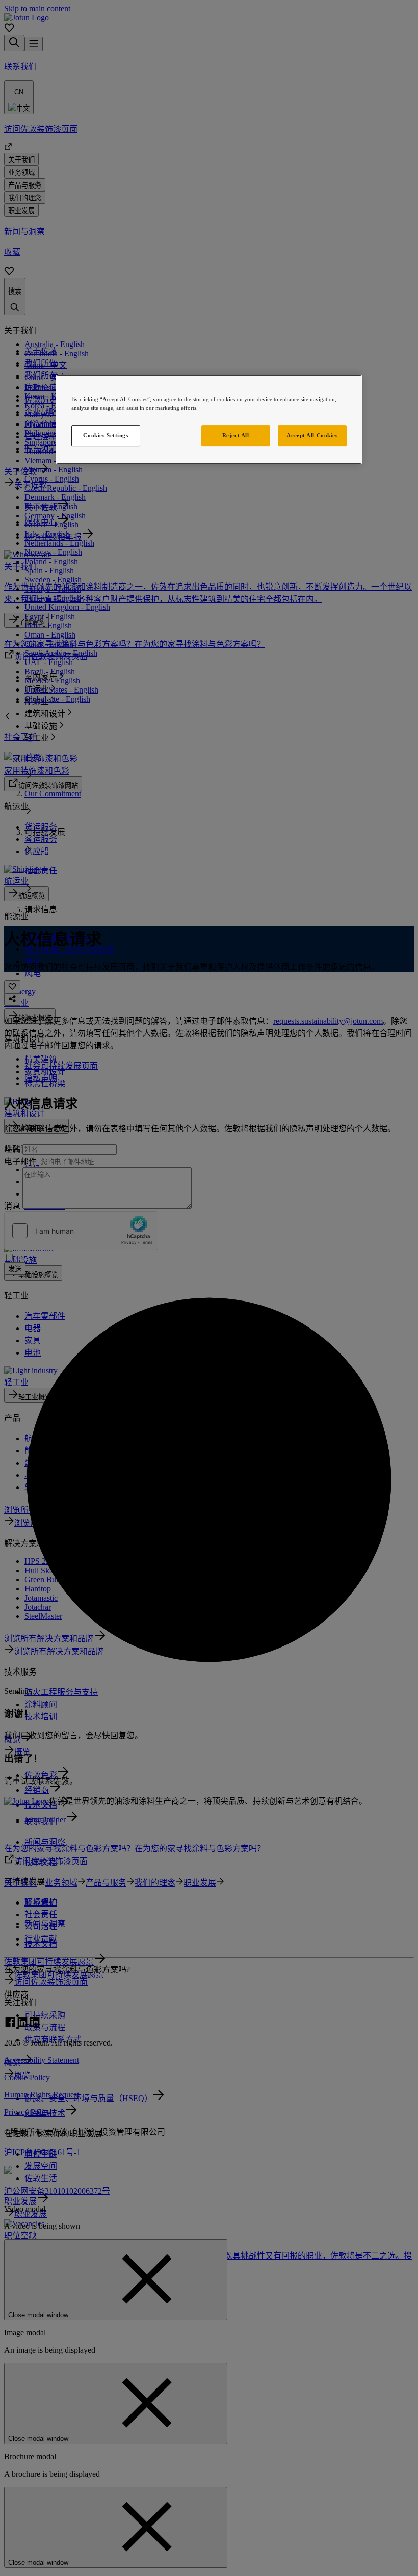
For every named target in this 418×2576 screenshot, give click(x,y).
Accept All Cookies (312, 435)
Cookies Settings (106, 435)
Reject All (236, 435)
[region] (209, 419)
